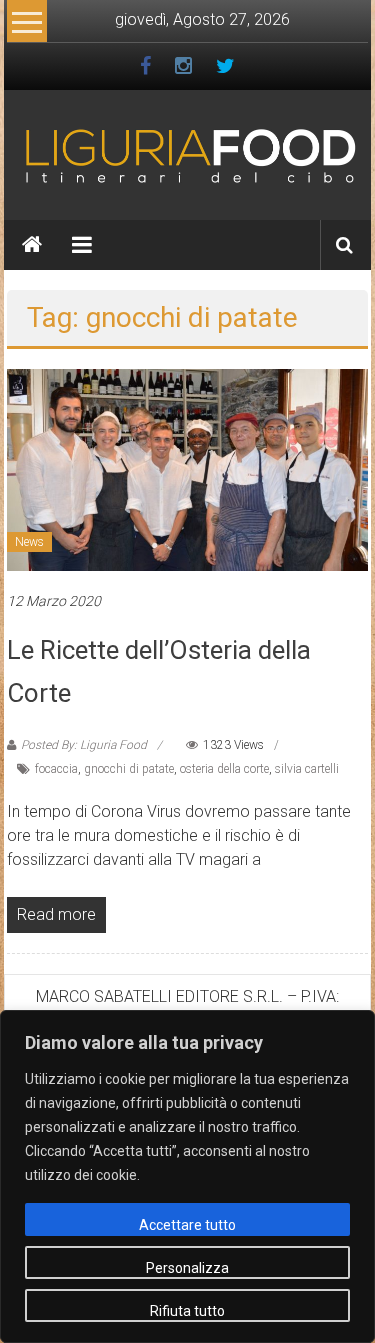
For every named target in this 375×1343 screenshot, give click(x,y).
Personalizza (187, 1268)
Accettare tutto (187, 1225)
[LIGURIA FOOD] (187, 154)
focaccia (56, 769)
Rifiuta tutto (187, 1311)
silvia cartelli (307, 769)
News (29, 542)
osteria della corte (224, 769)
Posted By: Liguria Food (84, 745)
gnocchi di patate (129, 769)
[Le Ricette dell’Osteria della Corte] (187, 468)
